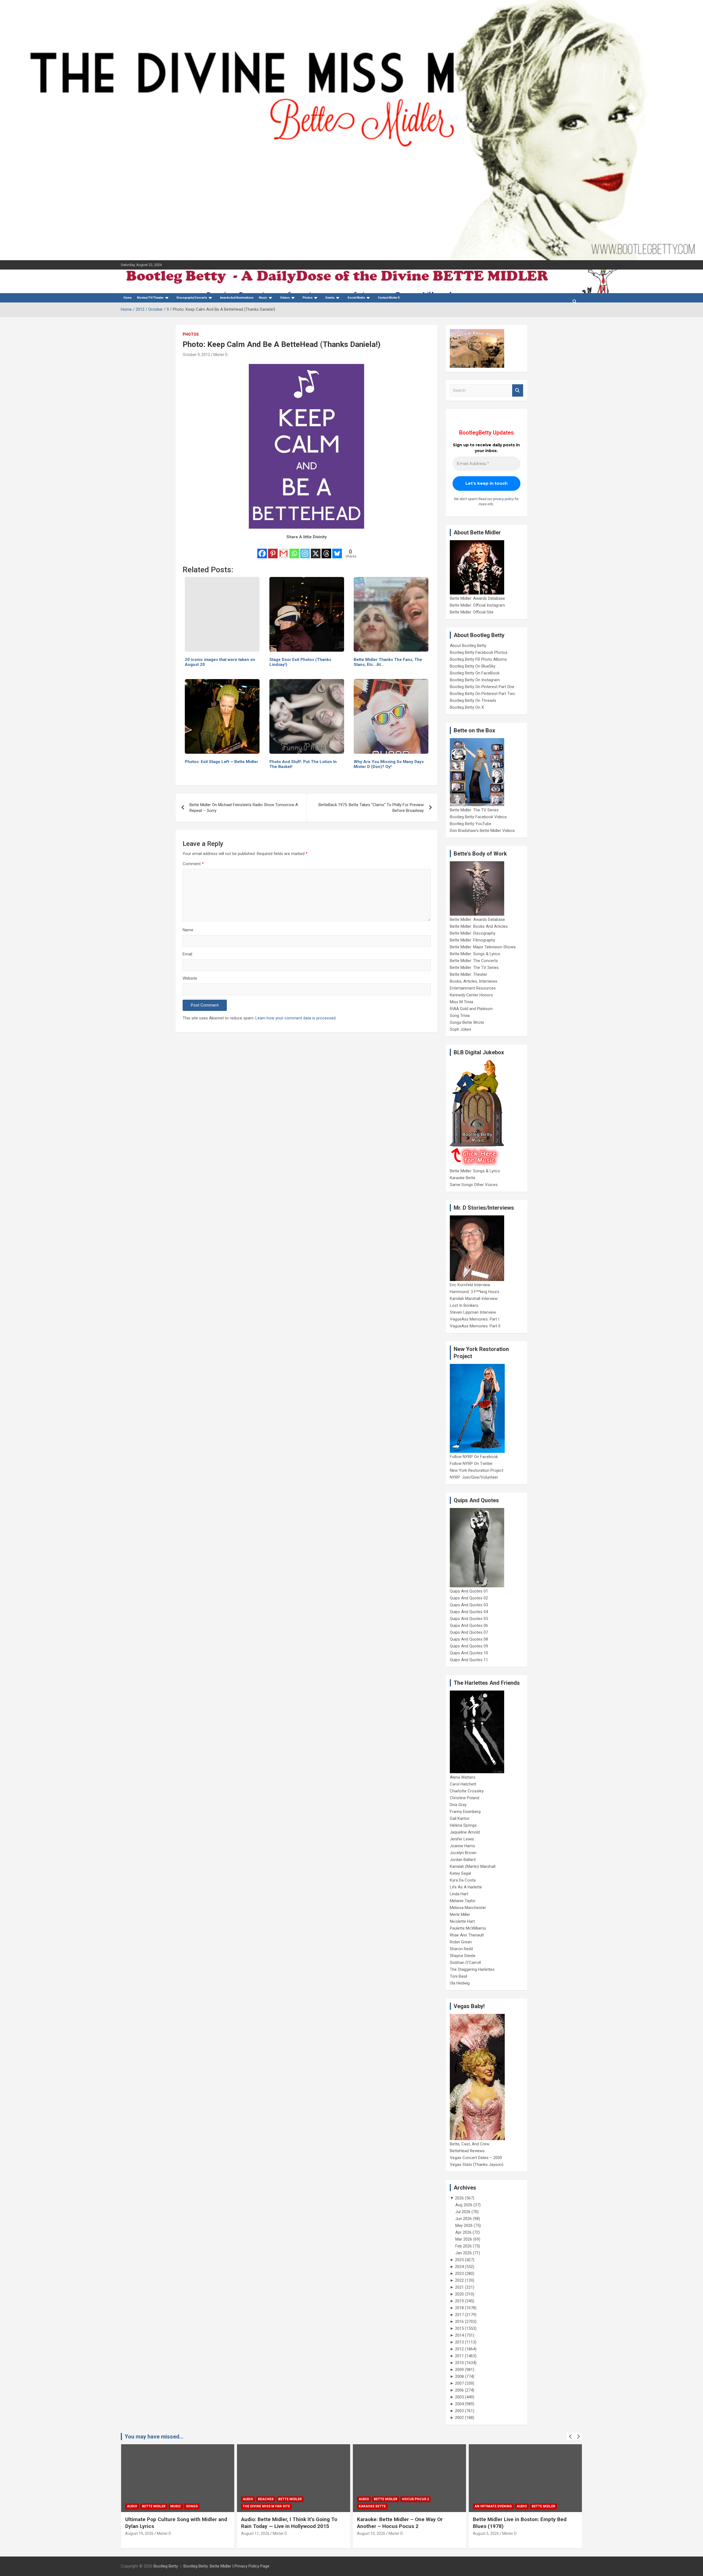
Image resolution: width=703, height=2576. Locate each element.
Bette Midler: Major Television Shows (483, 947)
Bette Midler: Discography (473, 933)
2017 (459, 2315)
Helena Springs (463, 1825)
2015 (459, 2328)
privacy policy (503, 499)
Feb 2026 (464, 2246)
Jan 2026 (464, 2253)
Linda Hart (459, 1894)
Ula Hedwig (460, 1983)
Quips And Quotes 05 (469, 1619)
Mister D (221, 355)
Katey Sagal (460, 1873)
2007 (459, 2383)
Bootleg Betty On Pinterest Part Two (482, 694)
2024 (459, 2267)
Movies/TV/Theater (150, 298)
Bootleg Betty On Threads (473, 700)
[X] (316, 550)
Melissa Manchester (468, 1908)
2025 (459, 2260)
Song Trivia (460, 1016)
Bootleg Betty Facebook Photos (479, 652)
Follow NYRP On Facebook (474, 1457)
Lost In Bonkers (464, 1305)
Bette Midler (174, 2499)
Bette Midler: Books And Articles (479, 926)
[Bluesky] (337, 550)
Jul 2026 (463, 2212)
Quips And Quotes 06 (469, 1625)
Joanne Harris (462, 1846)
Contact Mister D (389, 298)
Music (263, 298)
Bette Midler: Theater (468, 974)
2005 (459, 2397)
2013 (459, 2342)
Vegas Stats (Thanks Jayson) (477, 2165)
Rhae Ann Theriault (467, 1935)
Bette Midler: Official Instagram (477, 605)
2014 (459, 2335)
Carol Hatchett (463, 1784)
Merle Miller (460, 1915)
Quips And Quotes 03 (469, 1605)
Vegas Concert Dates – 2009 (476, 2158)
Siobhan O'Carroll (465, 1963)
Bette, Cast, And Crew (470, 2144)
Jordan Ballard (463, 1860)
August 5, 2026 (370, 2533)
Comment (193, 864)
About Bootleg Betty (468, 646)
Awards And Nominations (237, 298)
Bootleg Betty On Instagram (475, 680)
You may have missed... (154, 2437)
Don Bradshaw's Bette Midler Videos (482, 831)
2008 (459, 2376)
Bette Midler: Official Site (472, 612)
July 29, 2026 (484, 2533)
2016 (459, 2322)
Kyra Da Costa (463, 1880)
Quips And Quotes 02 (469, 1598)
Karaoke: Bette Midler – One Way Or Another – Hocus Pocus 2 (284, 2523)
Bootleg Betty (166, 2566)
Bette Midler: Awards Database (477, 598)
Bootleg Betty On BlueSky (473, 666)
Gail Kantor (460, 1818)
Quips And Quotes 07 (469, 1632)
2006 (459, 2390)
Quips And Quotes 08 (469, 1639)
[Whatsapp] (294, 550)
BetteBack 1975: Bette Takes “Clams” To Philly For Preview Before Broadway (371, 808)
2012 (459, 2349)
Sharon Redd (461, 1949)
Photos (191, 334)
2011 (459, 2356)
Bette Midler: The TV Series (474, 810)
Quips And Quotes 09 (469, 1646)
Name (188, 930)
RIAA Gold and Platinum (471, 1009)
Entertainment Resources (473, 988)
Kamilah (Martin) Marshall (473, 1866)
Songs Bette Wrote (467, 1022)
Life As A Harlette (466, 1887)
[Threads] (326, 550)
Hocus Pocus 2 (300, 2499)
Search (518, 390)
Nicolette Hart (462, 1921)
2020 (459, 2294)
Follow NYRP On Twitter (471, 1464)
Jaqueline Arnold (465, 1832)
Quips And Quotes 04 (469, 1612)
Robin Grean (461, 1942)
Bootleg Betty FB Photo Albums (478, 659)
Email (187, 954)
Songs (539, 2499)
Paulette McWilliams (468, 1928)
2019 (459, 2301)
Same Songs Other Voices (474, 1185)
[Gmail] (284, 550)
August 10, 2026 (255, 2533)
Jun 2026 (464, 2219)
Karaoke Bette (463, 1178)
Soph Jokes (461, 1029)
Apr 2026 (463, 2232)
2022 (459, 2280)
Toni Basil (458, 1976)
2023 (459, 2274)
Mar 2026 (464, 2239)
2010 (459, 2363)
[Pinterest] (273, 550)
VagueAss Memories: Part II (475, 1326)
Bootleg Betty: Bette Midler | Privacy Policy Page (226, 2566)
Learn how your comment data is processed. (296, 1018)
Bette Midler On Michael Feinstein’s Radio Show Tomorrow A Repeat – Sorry (244, 808)
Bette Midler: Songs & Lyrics (475, 954)
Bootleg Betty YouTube (471, 824)
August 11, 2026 (139, 2533)
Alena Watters (463, 1777)
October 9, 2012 (196, 355)
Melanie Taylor (463, 1901)
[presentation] (570, 2437)
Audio (132, 2499)
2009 (459, 2370)
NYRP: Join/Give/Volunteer (474, 1477)
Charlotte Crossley (467, 1791)
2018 (459, 2308)
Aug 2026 (464, 2205)
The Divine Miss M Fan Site (150, 2506)
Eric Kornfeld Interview (470, 1285)
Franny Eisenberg (465, 1812)
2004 (459, 2404)
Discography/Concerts (192, 298)
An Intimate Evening (377, 2506)
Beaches (150, 2499)
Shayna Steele (463, 1956)
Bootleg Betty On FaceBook (475, 673)
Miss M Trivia (461, 1002)
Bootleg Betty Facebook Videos (478, 817)
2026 (459, 2198)
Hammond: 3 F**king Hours (475, 1292)
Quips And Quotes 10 (469, 1653)
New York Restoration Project (477, 1470)
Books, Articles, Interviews (474, 981)
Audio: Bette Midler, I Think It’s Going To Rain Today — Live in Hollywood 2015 (173, 2523)
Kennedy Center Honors (471, 995)
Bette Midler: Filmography (472, 940)
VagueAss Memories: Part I (475, 1319)
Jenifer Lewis (462, 1839)
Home (128, 298)
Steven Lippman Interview (473, 1312)
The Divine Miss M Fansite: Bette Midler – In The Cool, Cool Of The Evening (523, 2523)
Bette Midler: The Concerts (474, 961)
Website (190, 978)
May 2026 (464, 2225)
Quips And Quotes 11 (469, 1660)
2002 (459, 2418)
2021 (459, 2287)
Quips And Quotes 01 (469, 1591)
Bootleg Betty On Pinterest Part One (482, 687)
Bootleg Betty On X (467, 707)
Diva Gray (458, 1805)
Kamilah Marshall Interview (474, 1299)
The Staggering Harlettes (472, 1969)
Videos (285, 298)
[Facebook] (262, 550)
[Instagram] (305, 550)
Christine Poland (465, 1798)
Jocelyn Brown (463, 1853)
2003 (459, 2411)
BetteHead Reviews (467, 2151)
